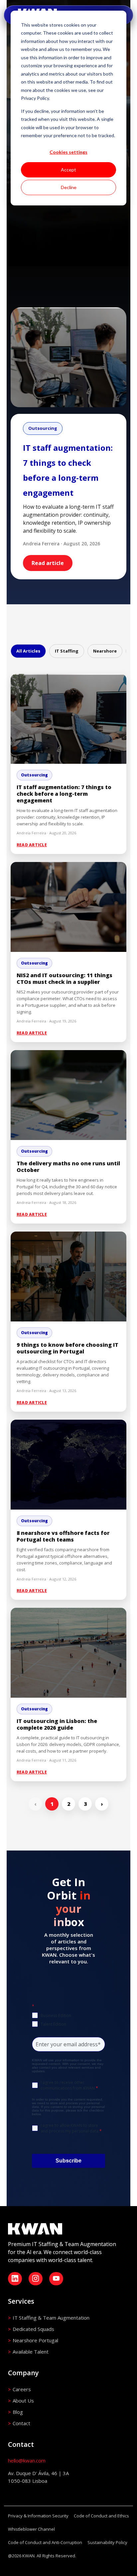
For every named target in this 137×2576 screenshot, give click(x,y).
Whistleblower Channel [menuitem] (31, 2529)
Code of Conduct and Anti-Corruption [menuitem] (45, 2542)
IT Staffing (67, 651)
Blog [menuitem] (18, 2412)
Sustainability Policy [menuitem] (107, 2542)
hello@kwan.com (27, 2460)
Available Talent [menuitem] (31, 2352)
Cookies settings (68, 152)
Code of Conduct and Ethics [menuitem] (101, 2516)
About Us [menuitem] (23, 2401)
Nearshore (105, 651)
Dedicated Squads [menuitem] (33, 2329)
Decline (69, 187)
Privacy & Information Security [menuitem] (38, 2516)
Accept (68, 170)
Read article (48, 563)
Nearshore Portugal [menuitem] (35, 2340)
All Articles (28, 651)
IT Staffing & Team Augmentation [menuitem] (51, 2318)
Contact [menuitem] (21, 2423)
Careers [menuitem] (22, 2389)
